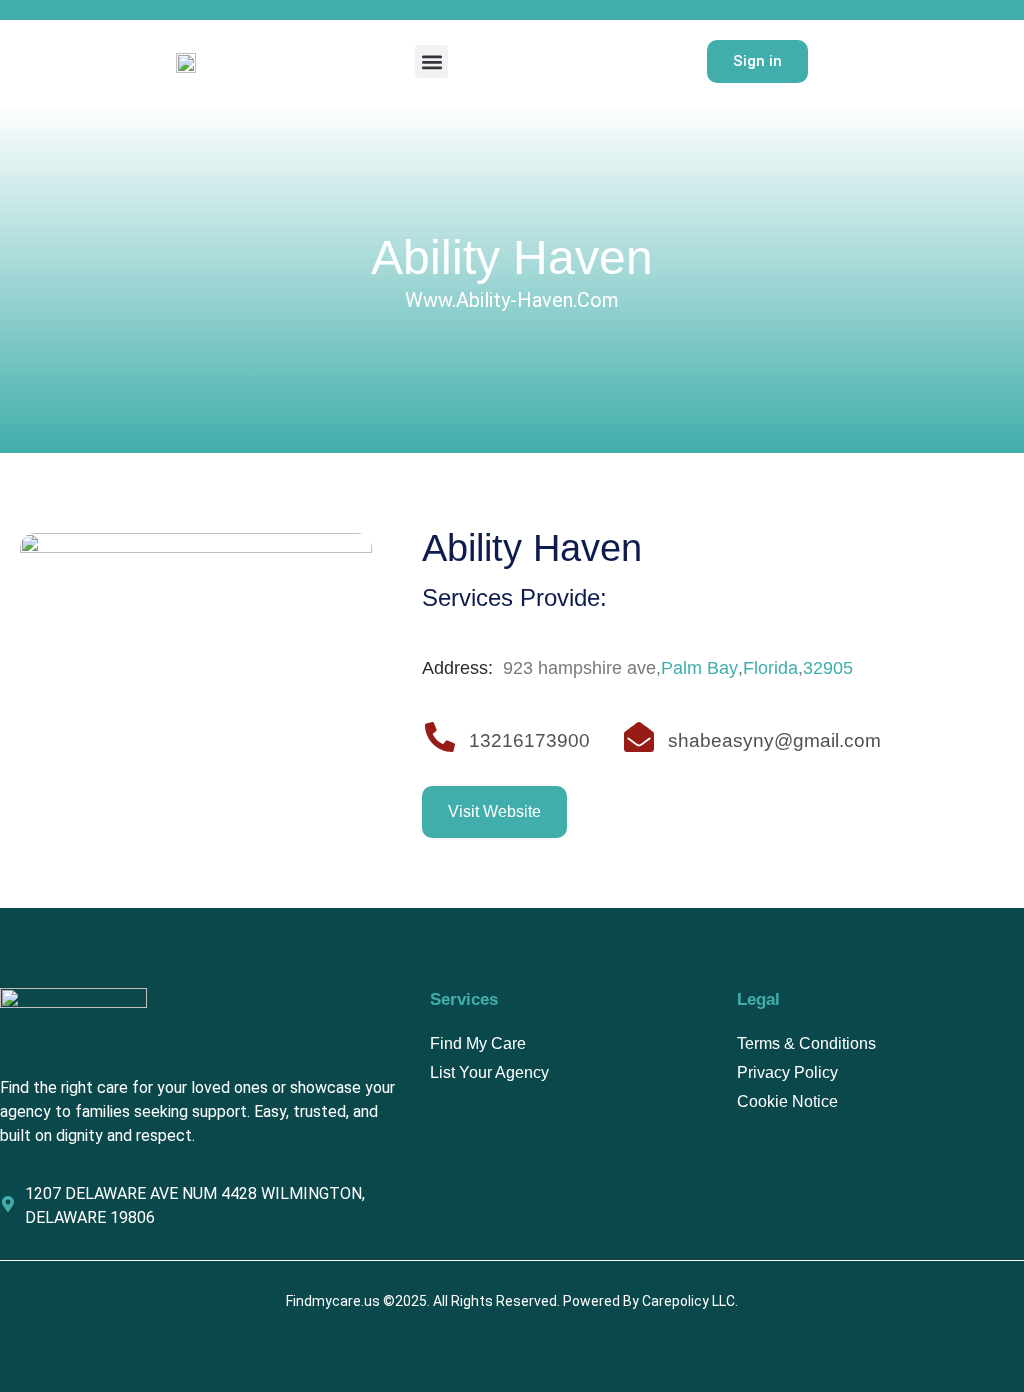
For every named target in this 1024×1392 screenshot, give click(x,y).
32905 (828, 668)
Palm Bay (699, 668)
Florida (770, 668)
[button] (431, 61)
